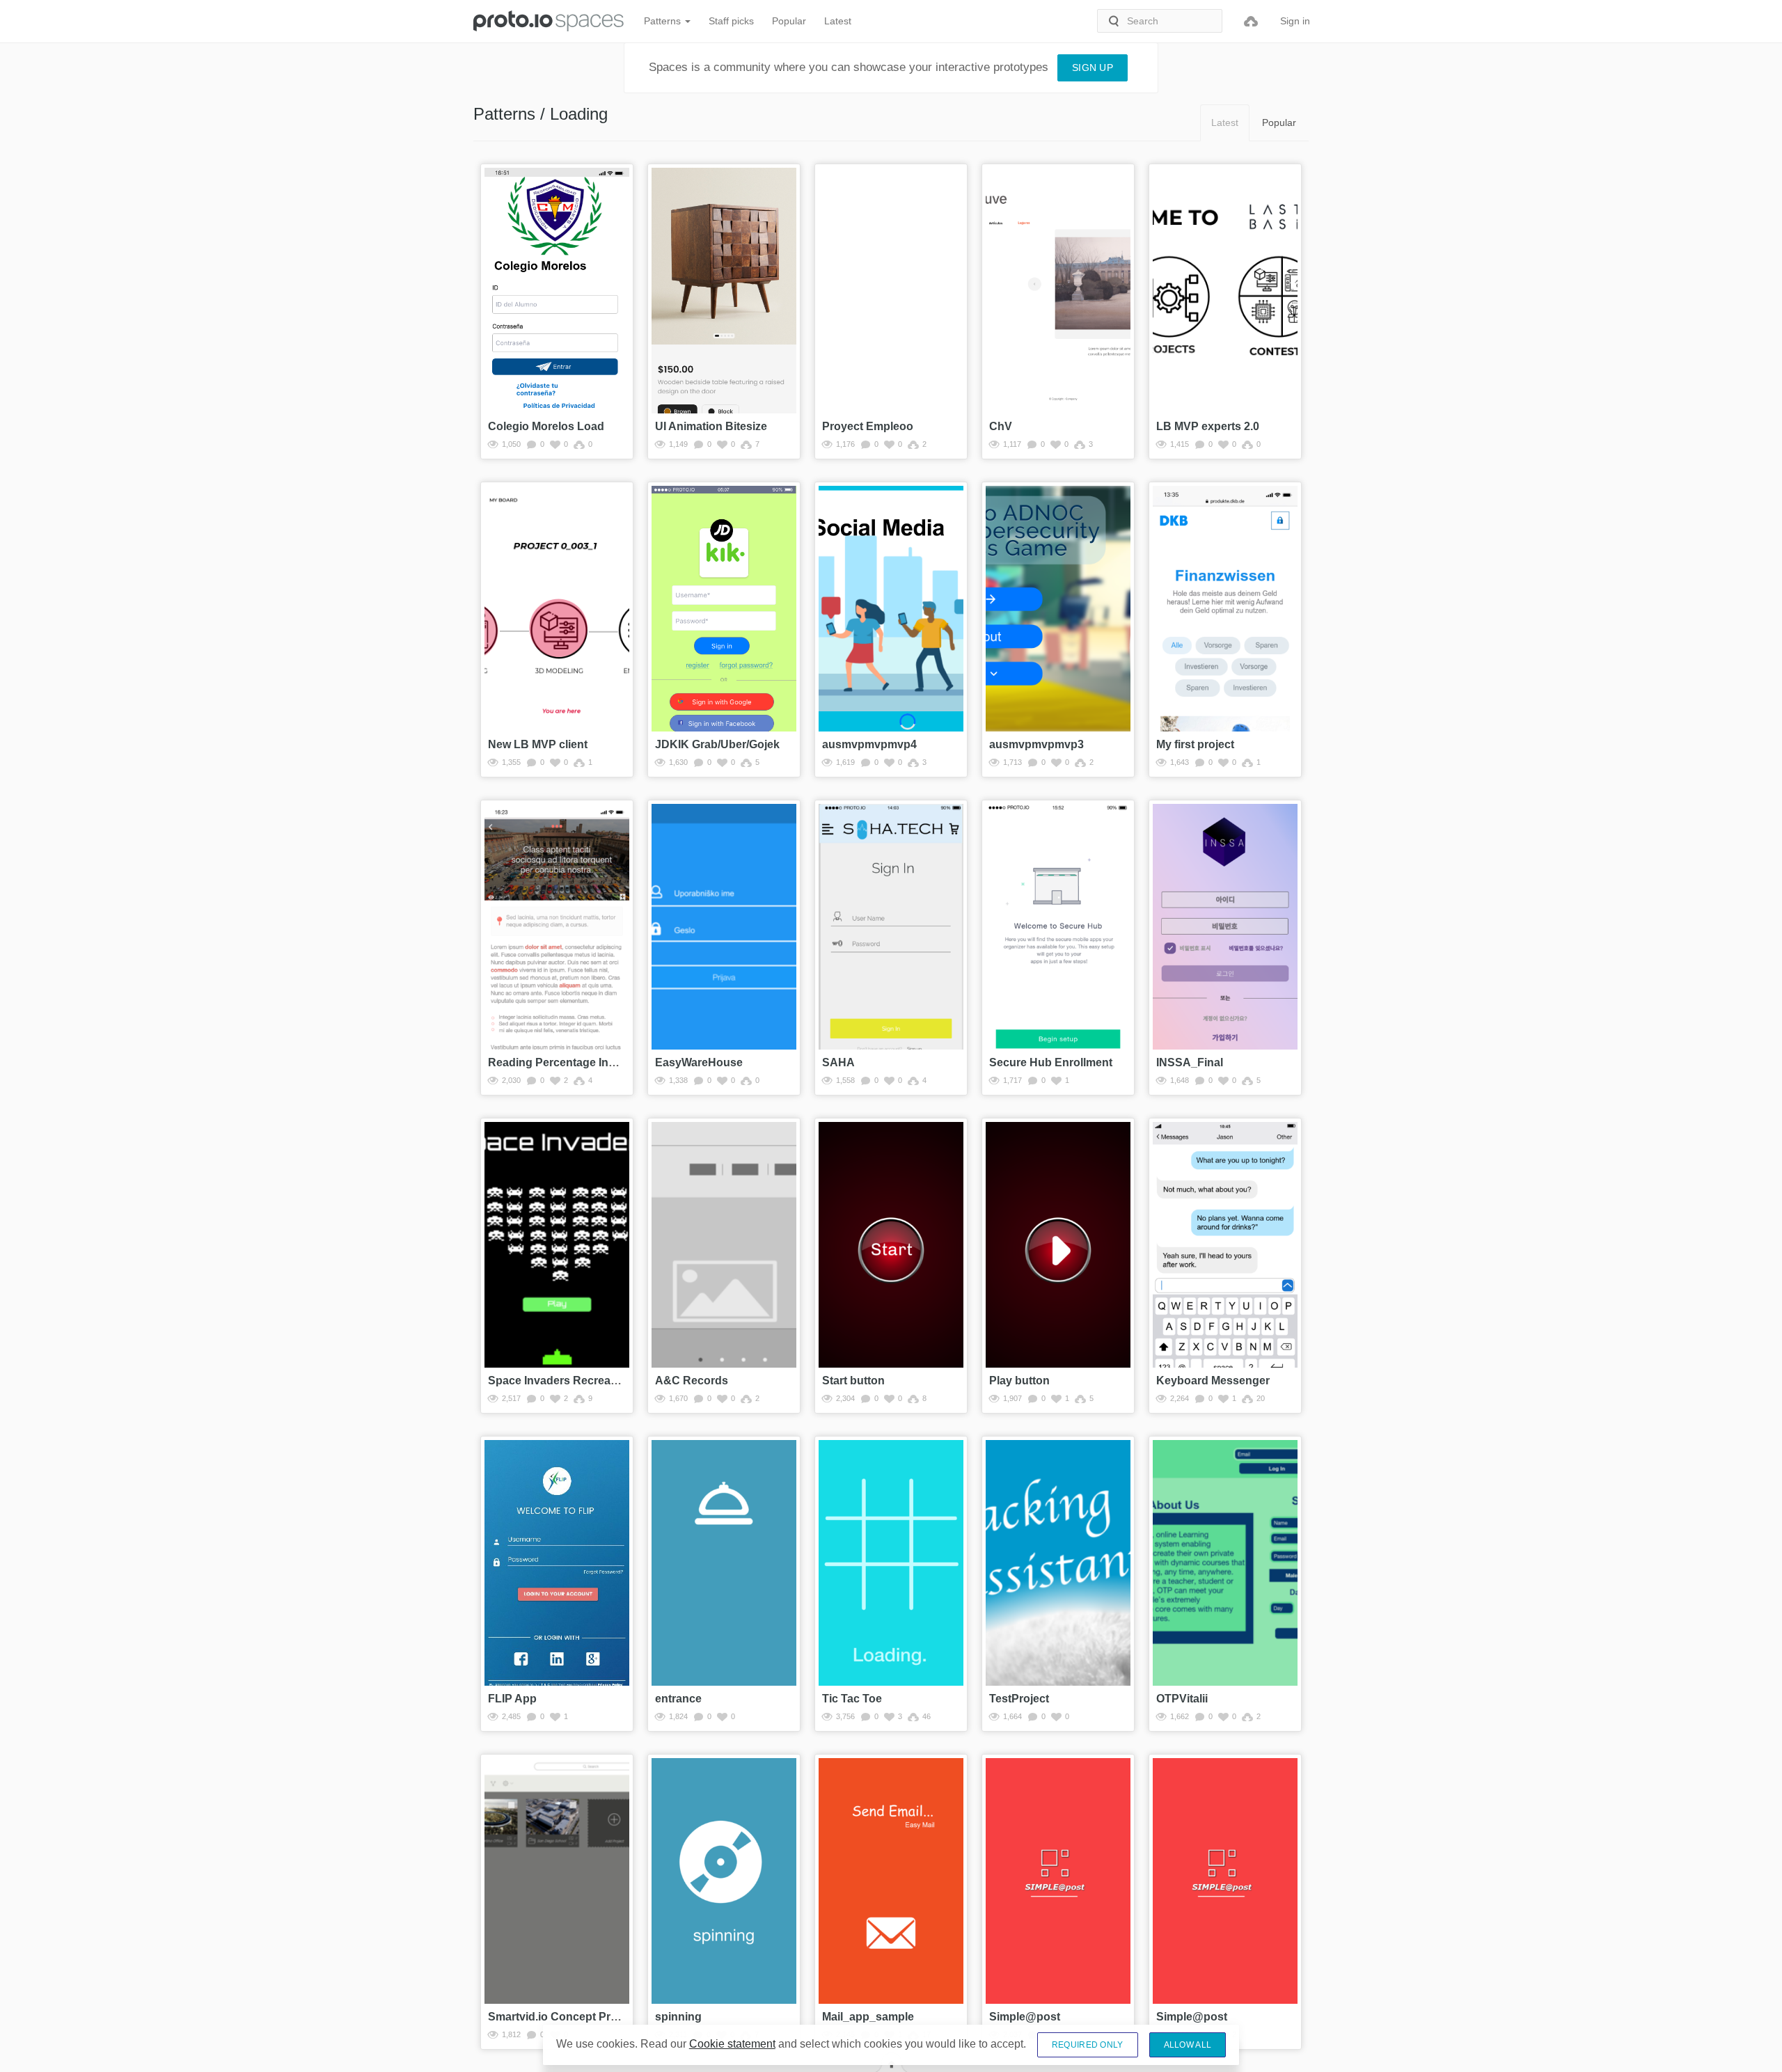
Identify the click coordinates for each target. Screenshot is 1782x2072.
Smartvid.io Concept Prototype (569, 2017)
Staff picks (731, 21)
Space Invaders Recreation (559, 1381)
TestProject (1019, 1699)
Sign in (1295, 21)
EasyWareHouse (699, 1062)
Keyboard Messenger (1213, 1381)
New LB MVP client (538, 744)
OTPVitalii (1182, 1699)
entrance (678, 1699)
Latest (838, 21)
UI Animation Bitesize (711, 426)
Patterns (664, 21)
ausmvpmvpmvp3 (1036, 744)
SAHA (838, 1062)
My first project (1195, 744)
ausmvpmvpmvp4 (869, 744)
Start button (853, 1381)
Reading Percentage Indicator (567, 1062)
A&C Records (692, 1381)
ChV (1001, 426)
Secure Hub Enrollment (1051, 1062)
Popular (789, 21)
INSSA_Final (1190, 1062)
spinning (678, 2017)
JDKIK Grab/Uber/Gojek (717, 744)
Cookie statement (732, 2044)
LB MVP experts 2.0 (1208, 426)
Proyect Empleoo (868, 426)
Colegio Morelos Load (546, 426)
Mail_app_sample (868, 2017)
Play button (1019, 1381)
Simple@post (1025, 2017)
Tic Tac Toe (852, 1699)
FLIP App (512, 1699)
